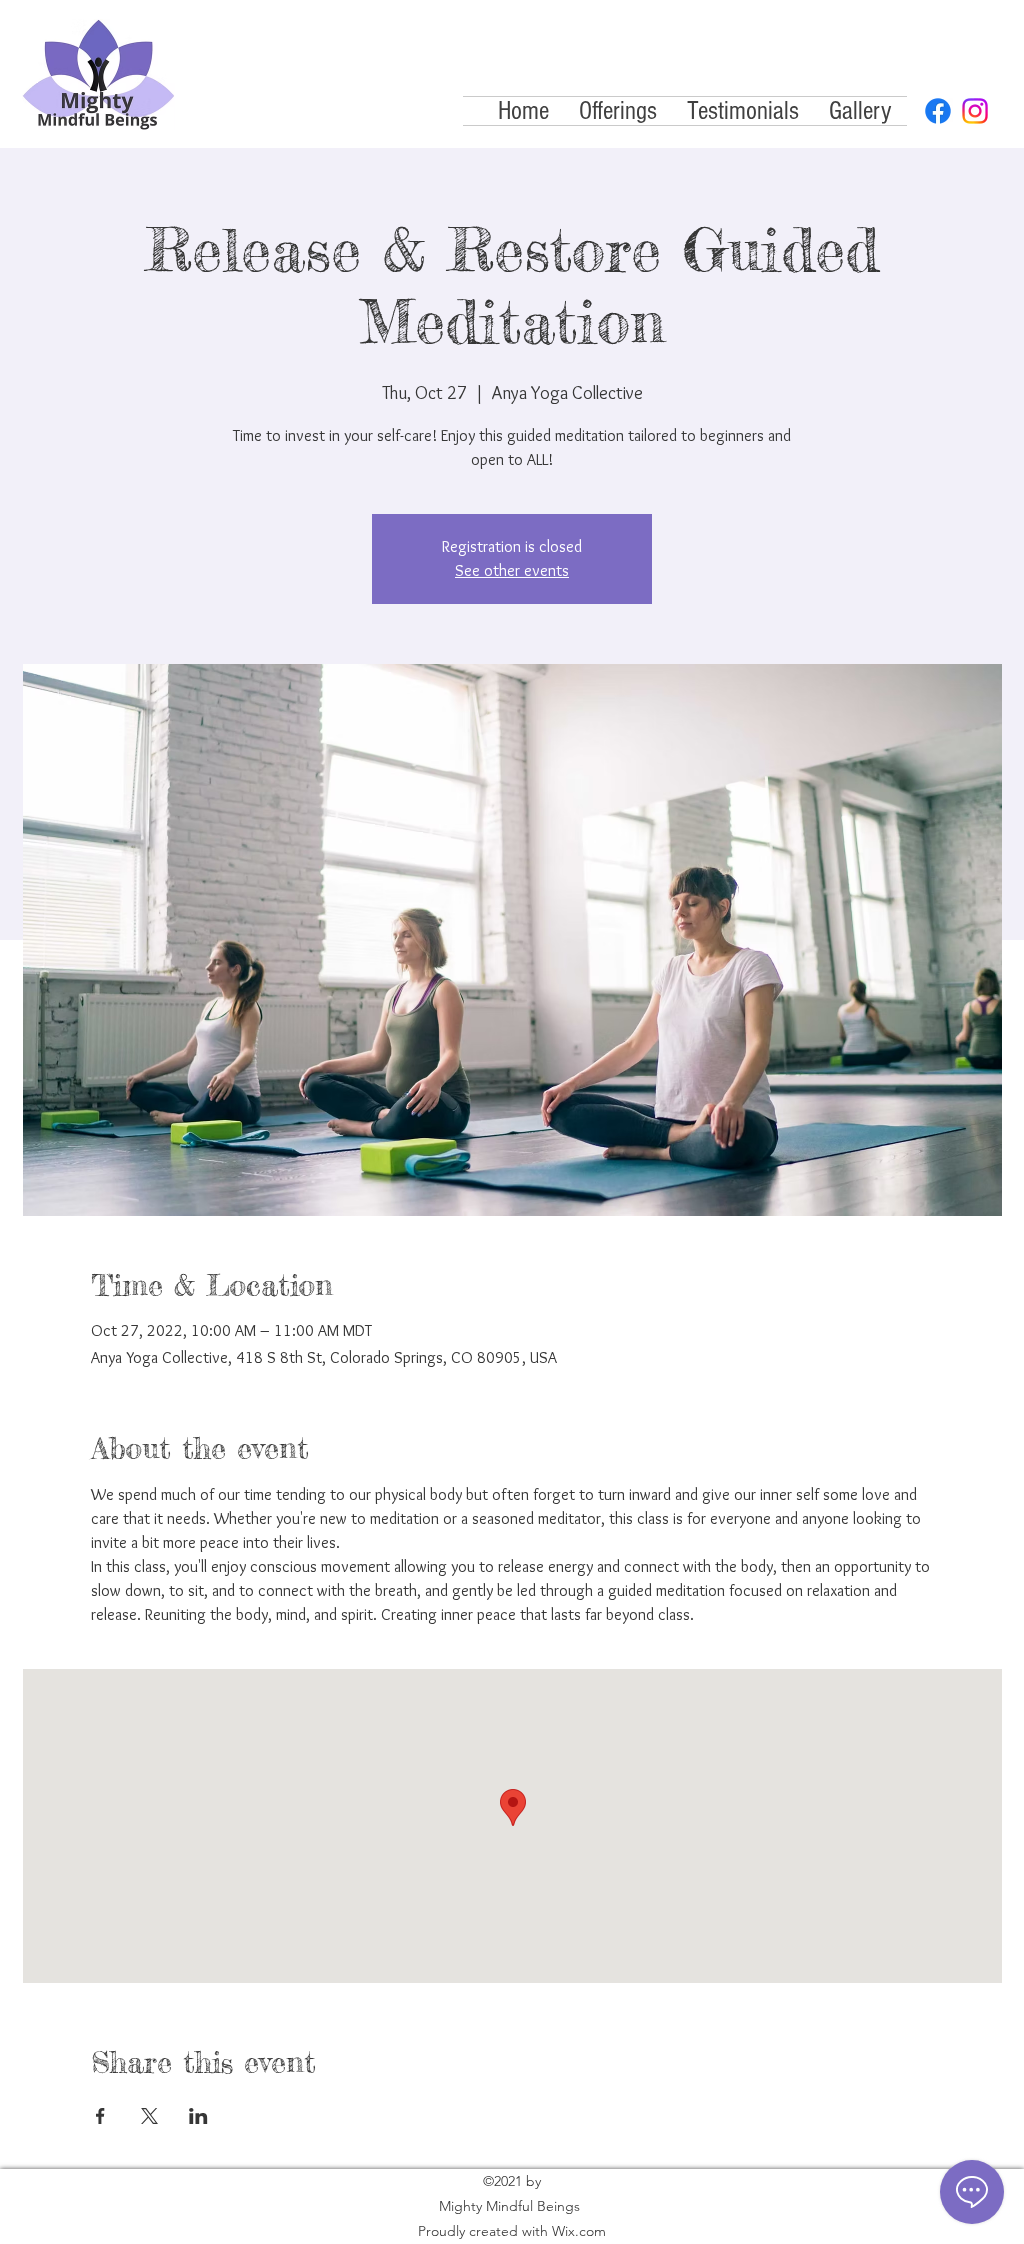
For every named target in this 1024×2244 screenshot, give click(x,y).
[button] (618, 111)
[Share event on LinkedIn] (198, 2116)
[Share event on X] (149, 2116)
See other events (512, 570)
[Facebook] (938, 111)
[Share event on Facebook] (100, 2116)
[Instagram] (975, 111)
